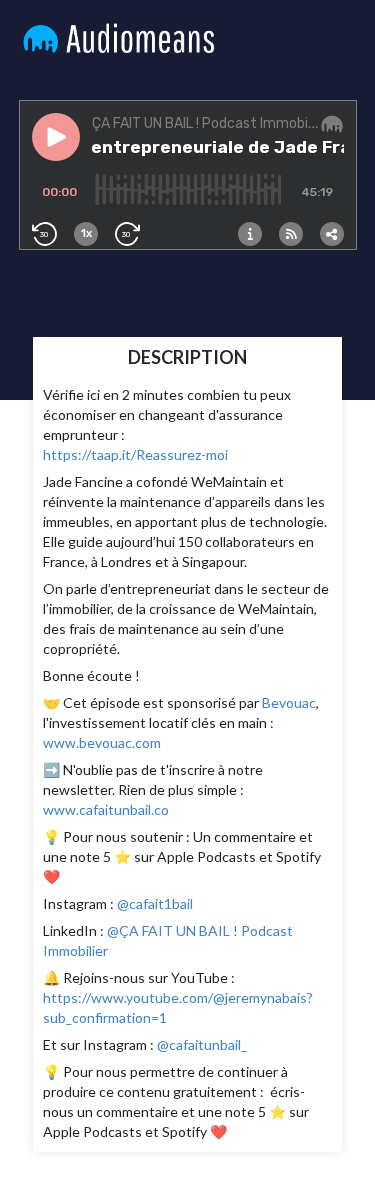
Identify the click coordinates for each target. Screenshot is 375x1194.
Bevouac (289, 702)
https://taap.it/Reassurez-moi (135, 454)
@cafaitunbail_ (200, 1044)
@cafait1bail (153, 903)
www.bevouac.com (102, 742)
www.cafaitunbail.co (106, 809)
